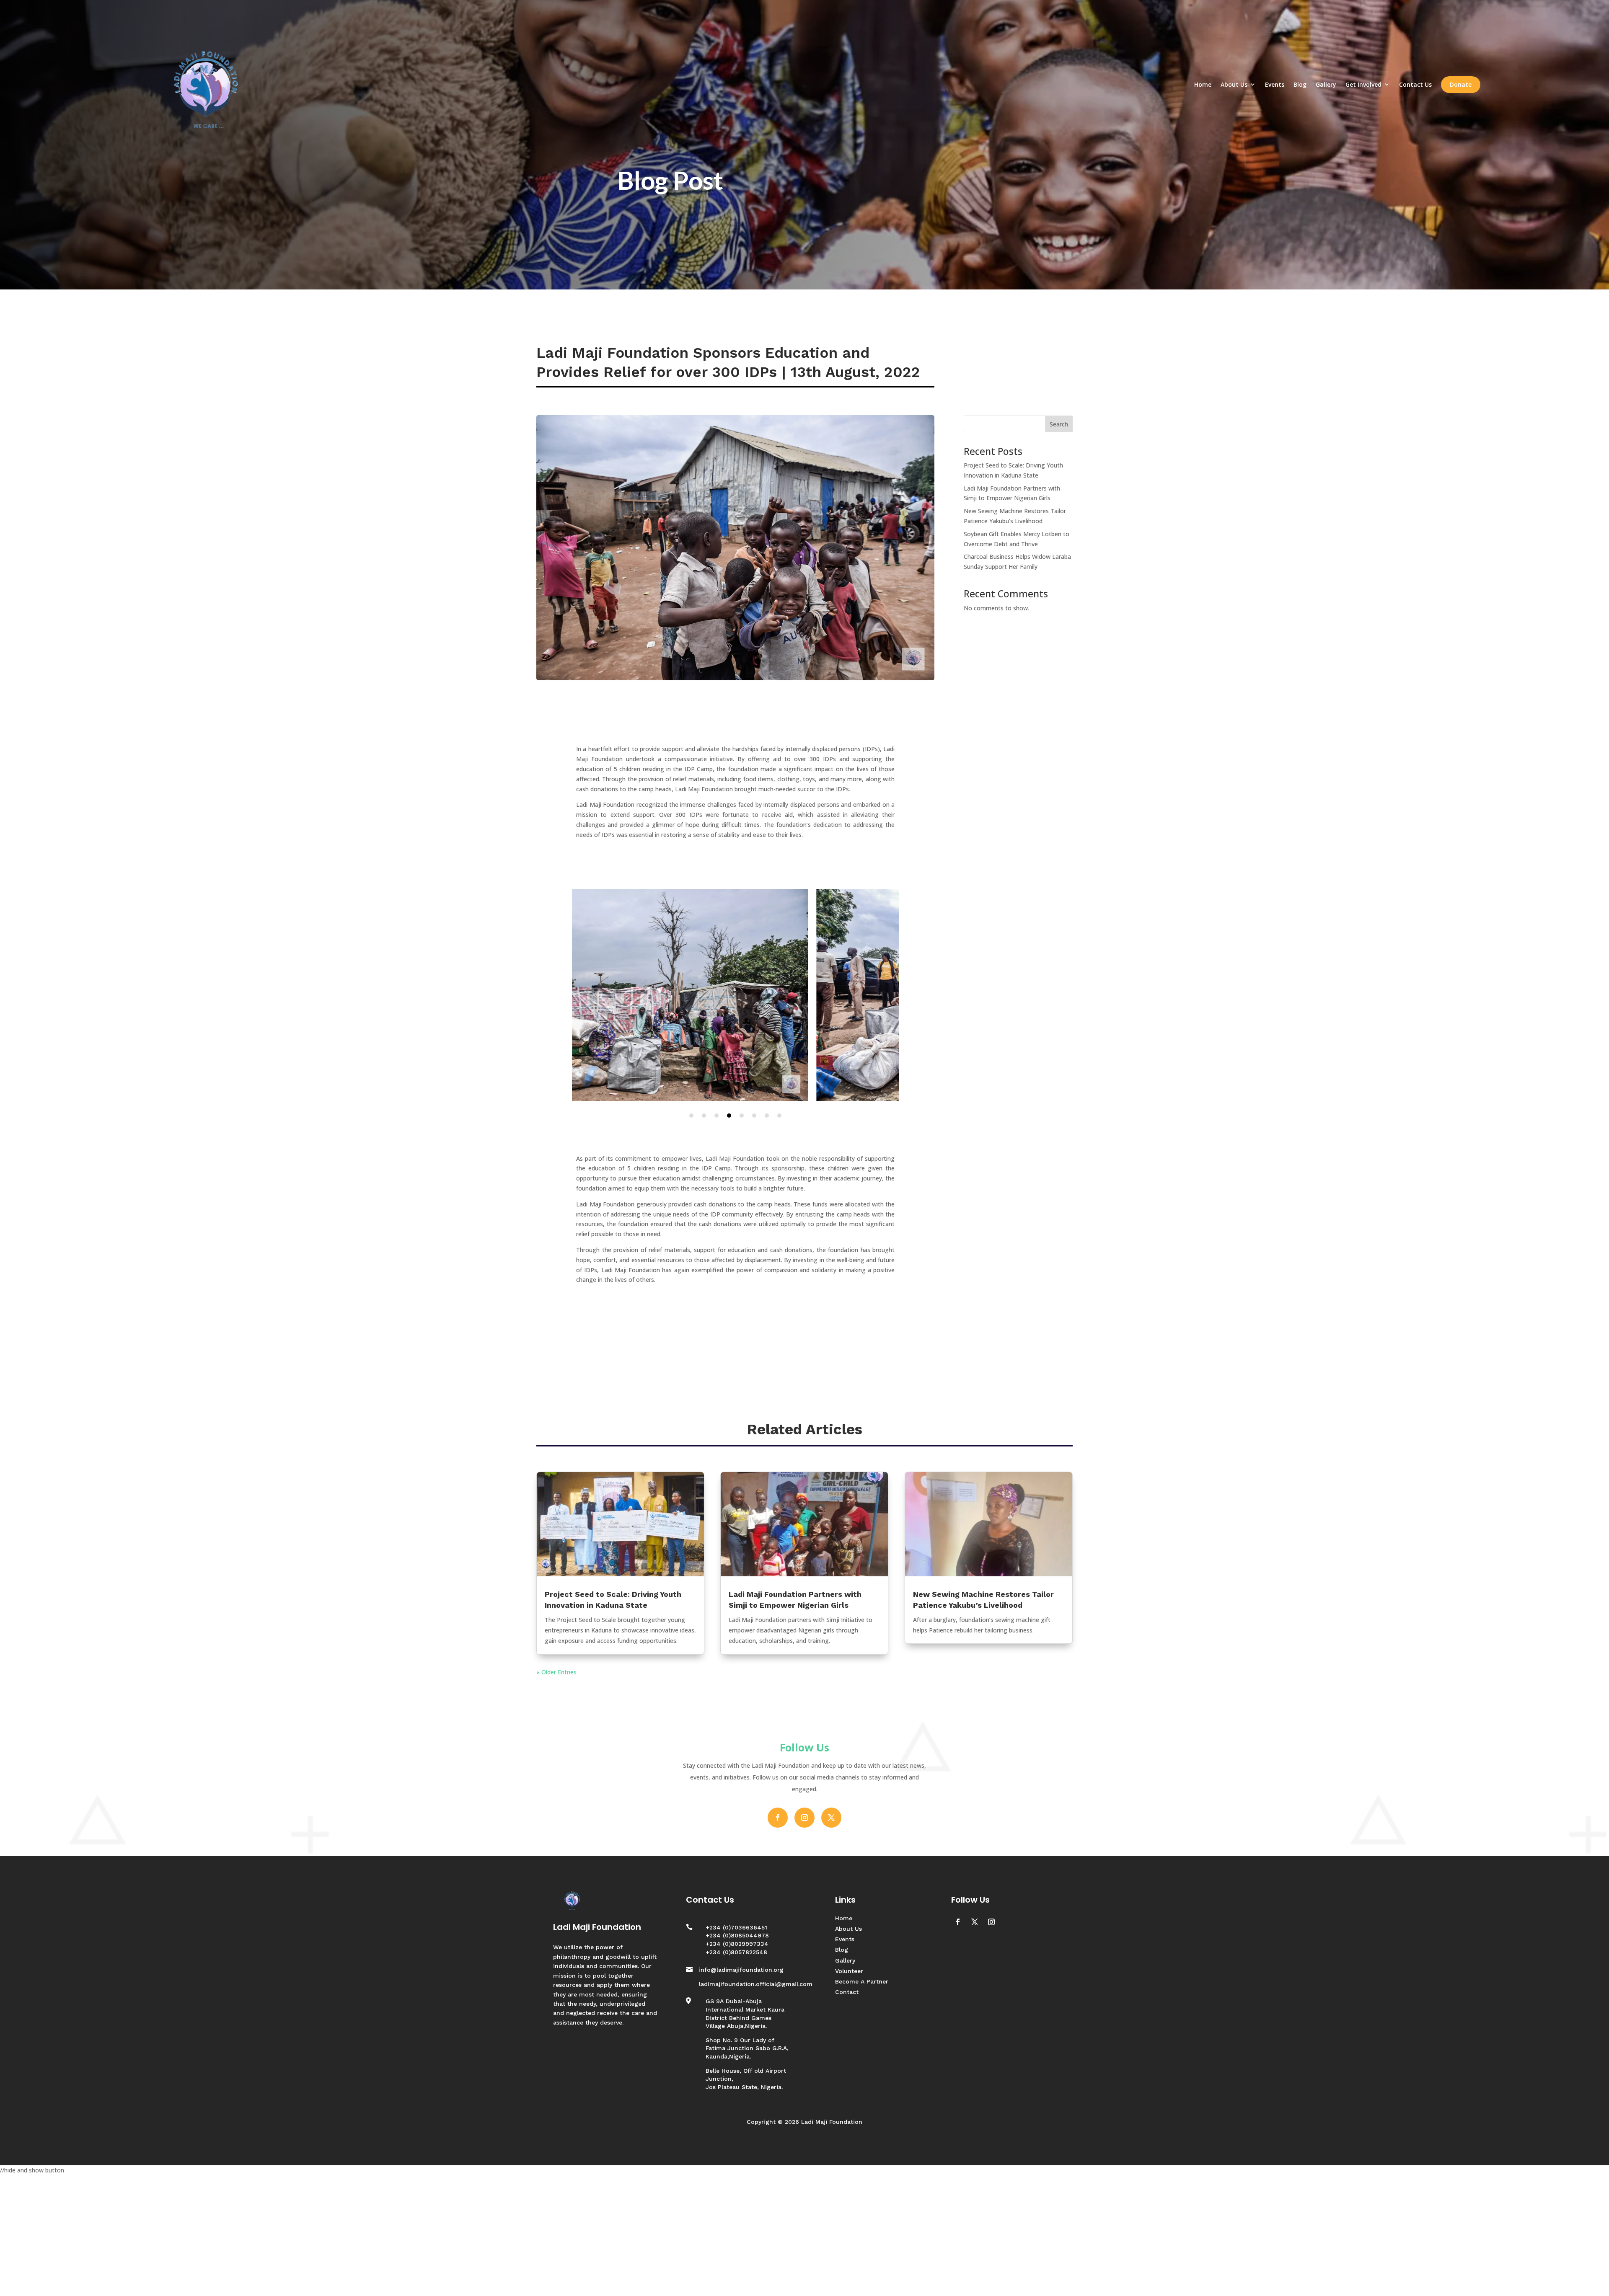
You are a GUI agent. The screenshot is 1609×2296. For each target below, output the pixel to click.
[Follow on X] (831, 1818)
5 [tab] (742, 1116)
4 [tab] (729, 1116)
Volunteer (849, 1971)
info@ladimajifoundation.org (741, 1970)
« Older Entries (556, 1672)
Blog (1300, 84)
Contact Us (1415, 84)
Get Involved (1363, 84)
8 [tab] (779, 1116)
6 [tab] (754, 1116)
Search (1059, 424)
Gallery (1326, 84)
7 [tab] (767, 1116)
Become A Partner (862, 1981)
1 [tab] (691, 1116)
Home (1203, 84)
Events (1275, 84)
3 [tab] (717, 1116)
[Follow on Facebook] (778, 1818)
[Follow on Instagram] (804, 1818)
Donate (1461, 84)
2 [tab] (704, 1116)
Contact (847, 1992)
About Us (1234, 84)
